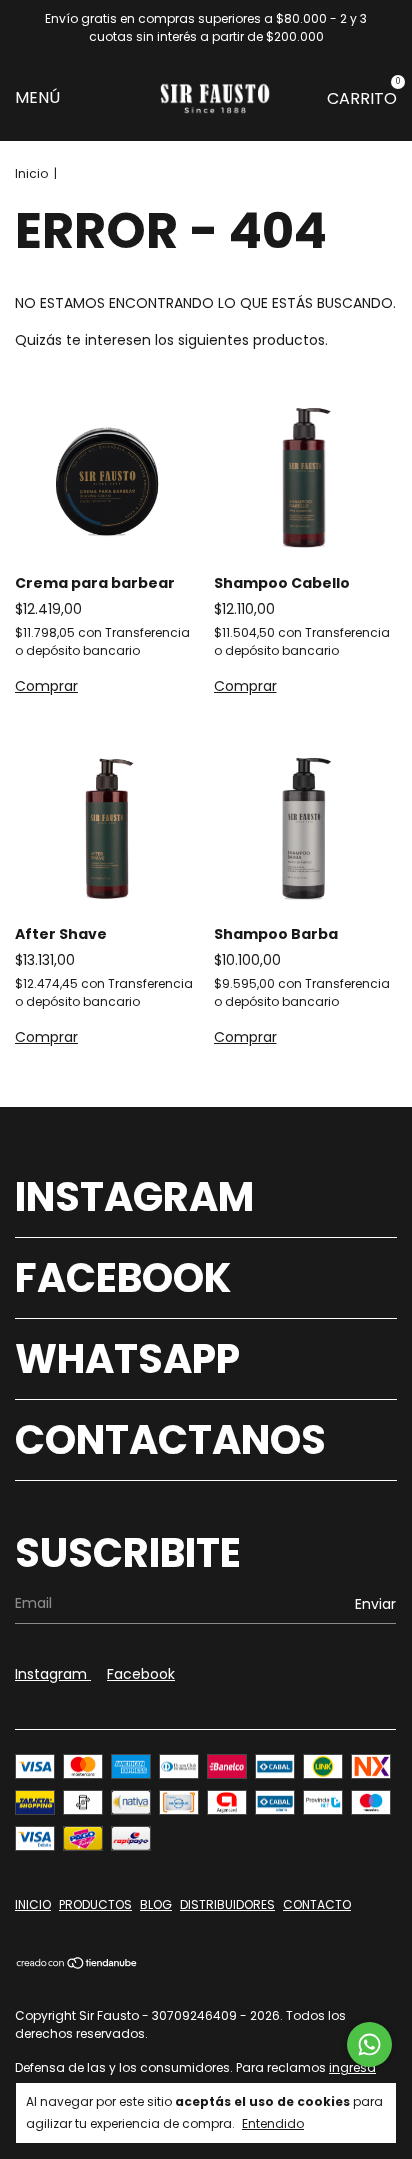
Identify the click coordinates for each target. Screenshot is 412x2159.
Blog (156, 1904)
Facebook (123, 1278)
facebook (141, 1674)
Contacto (317, 1904)
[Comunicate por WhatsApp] (369, 2044)
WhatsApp (127, 1359)
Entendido (273, 2123)
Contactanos (170, 1440)
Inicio (31, 173)
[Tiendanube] (77, 1965)
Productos (95, 1904)
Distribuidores (227, 1904)
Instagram (134, 1197)
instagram (53, 1674)
